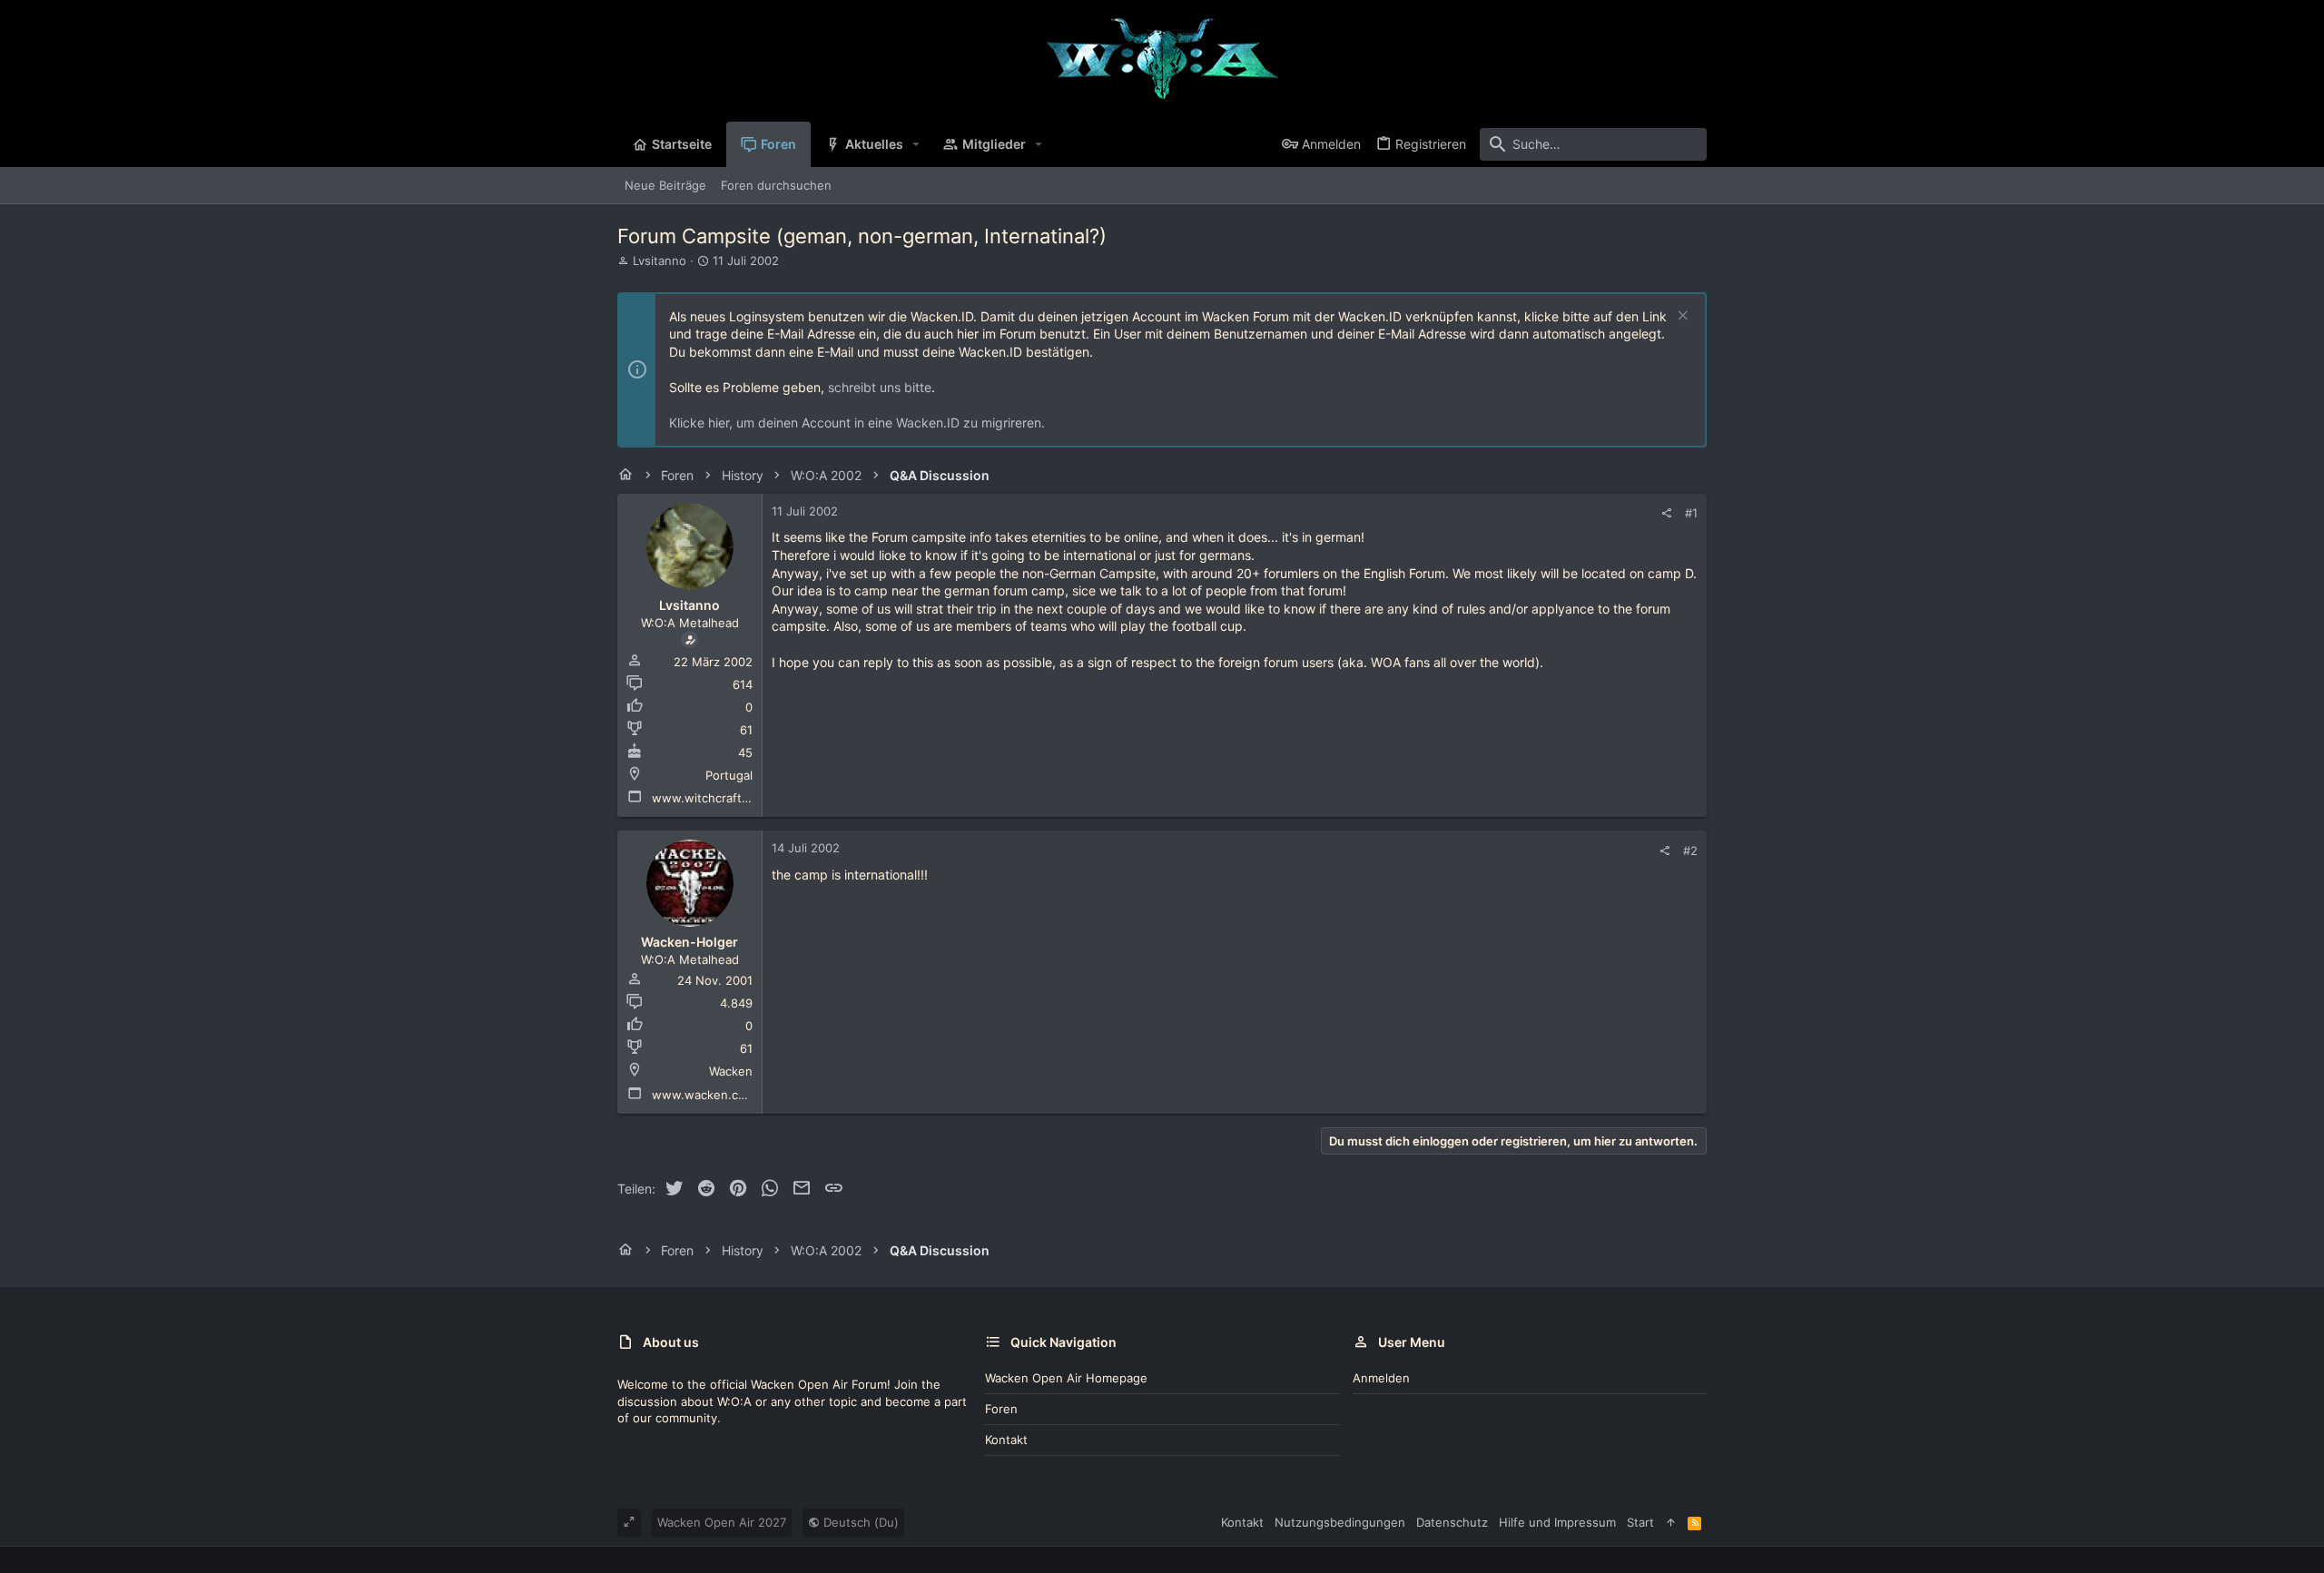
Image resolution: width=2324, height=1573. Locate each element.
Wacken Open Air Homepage (1066, 1378)
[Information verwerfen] (1681, 317)
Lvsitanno (660, 261)
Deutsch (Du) (859, 1522)
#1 (1691, 513)
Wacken (731, 1071)
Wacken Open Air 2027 (722, 1522)
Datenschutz (1452, 1522)
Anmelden (1381, 1378)
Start (1640, 1522)
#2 (1690, 850)
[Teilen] (1666, 513)
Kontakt (1006, 1440)
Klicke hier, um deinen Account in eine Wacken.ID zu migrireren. (857, 423)
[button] (916, 144)
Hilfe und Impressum (1557, 1522)
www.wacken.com (704, 1095)
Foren (1001, 1409)
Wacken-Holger (689, 942)
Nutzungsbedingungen (1340, 1522)
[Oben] (1671, 1522)
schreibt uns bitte (880, 387)
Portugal (729, 775)
